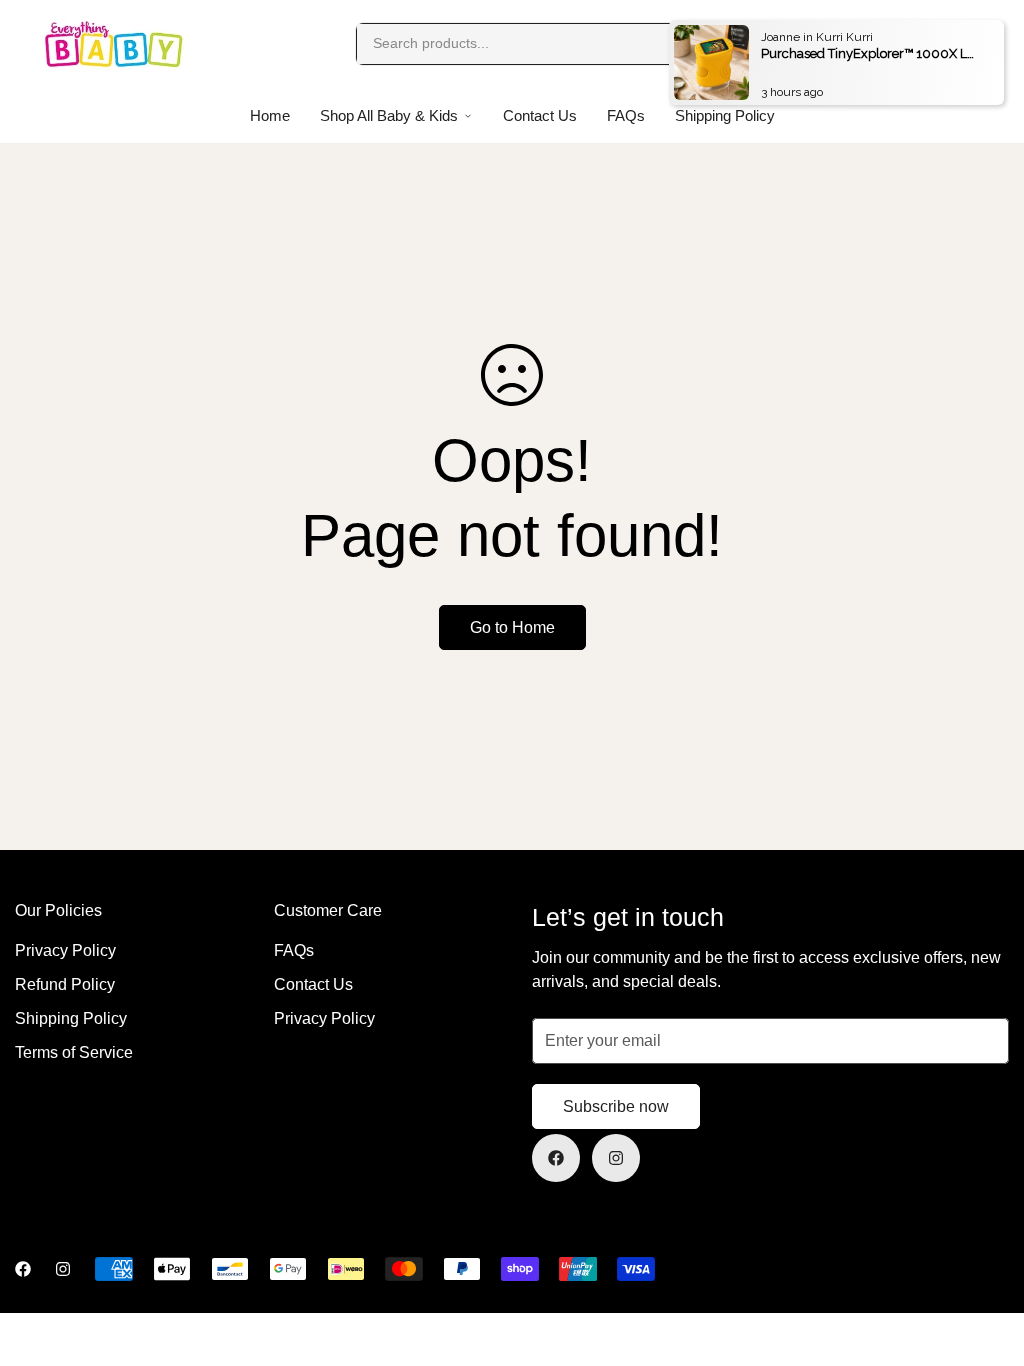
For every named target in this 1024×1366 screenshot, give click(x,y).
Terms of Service (74, 1052)
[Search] (724, 44)
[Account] (932, 44)
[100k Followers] (616, 1158)
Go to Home (512, 627)
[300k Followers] (556, 1158)
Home (270, 115)
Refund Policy (65, 984)
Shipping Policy (71, 1018)
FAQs (626, 115)
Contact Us (540, 115)
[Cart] (972, 44)
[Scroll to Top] (985, 1257)
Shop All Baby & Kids (389, 115)
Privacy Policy (65, 950)
